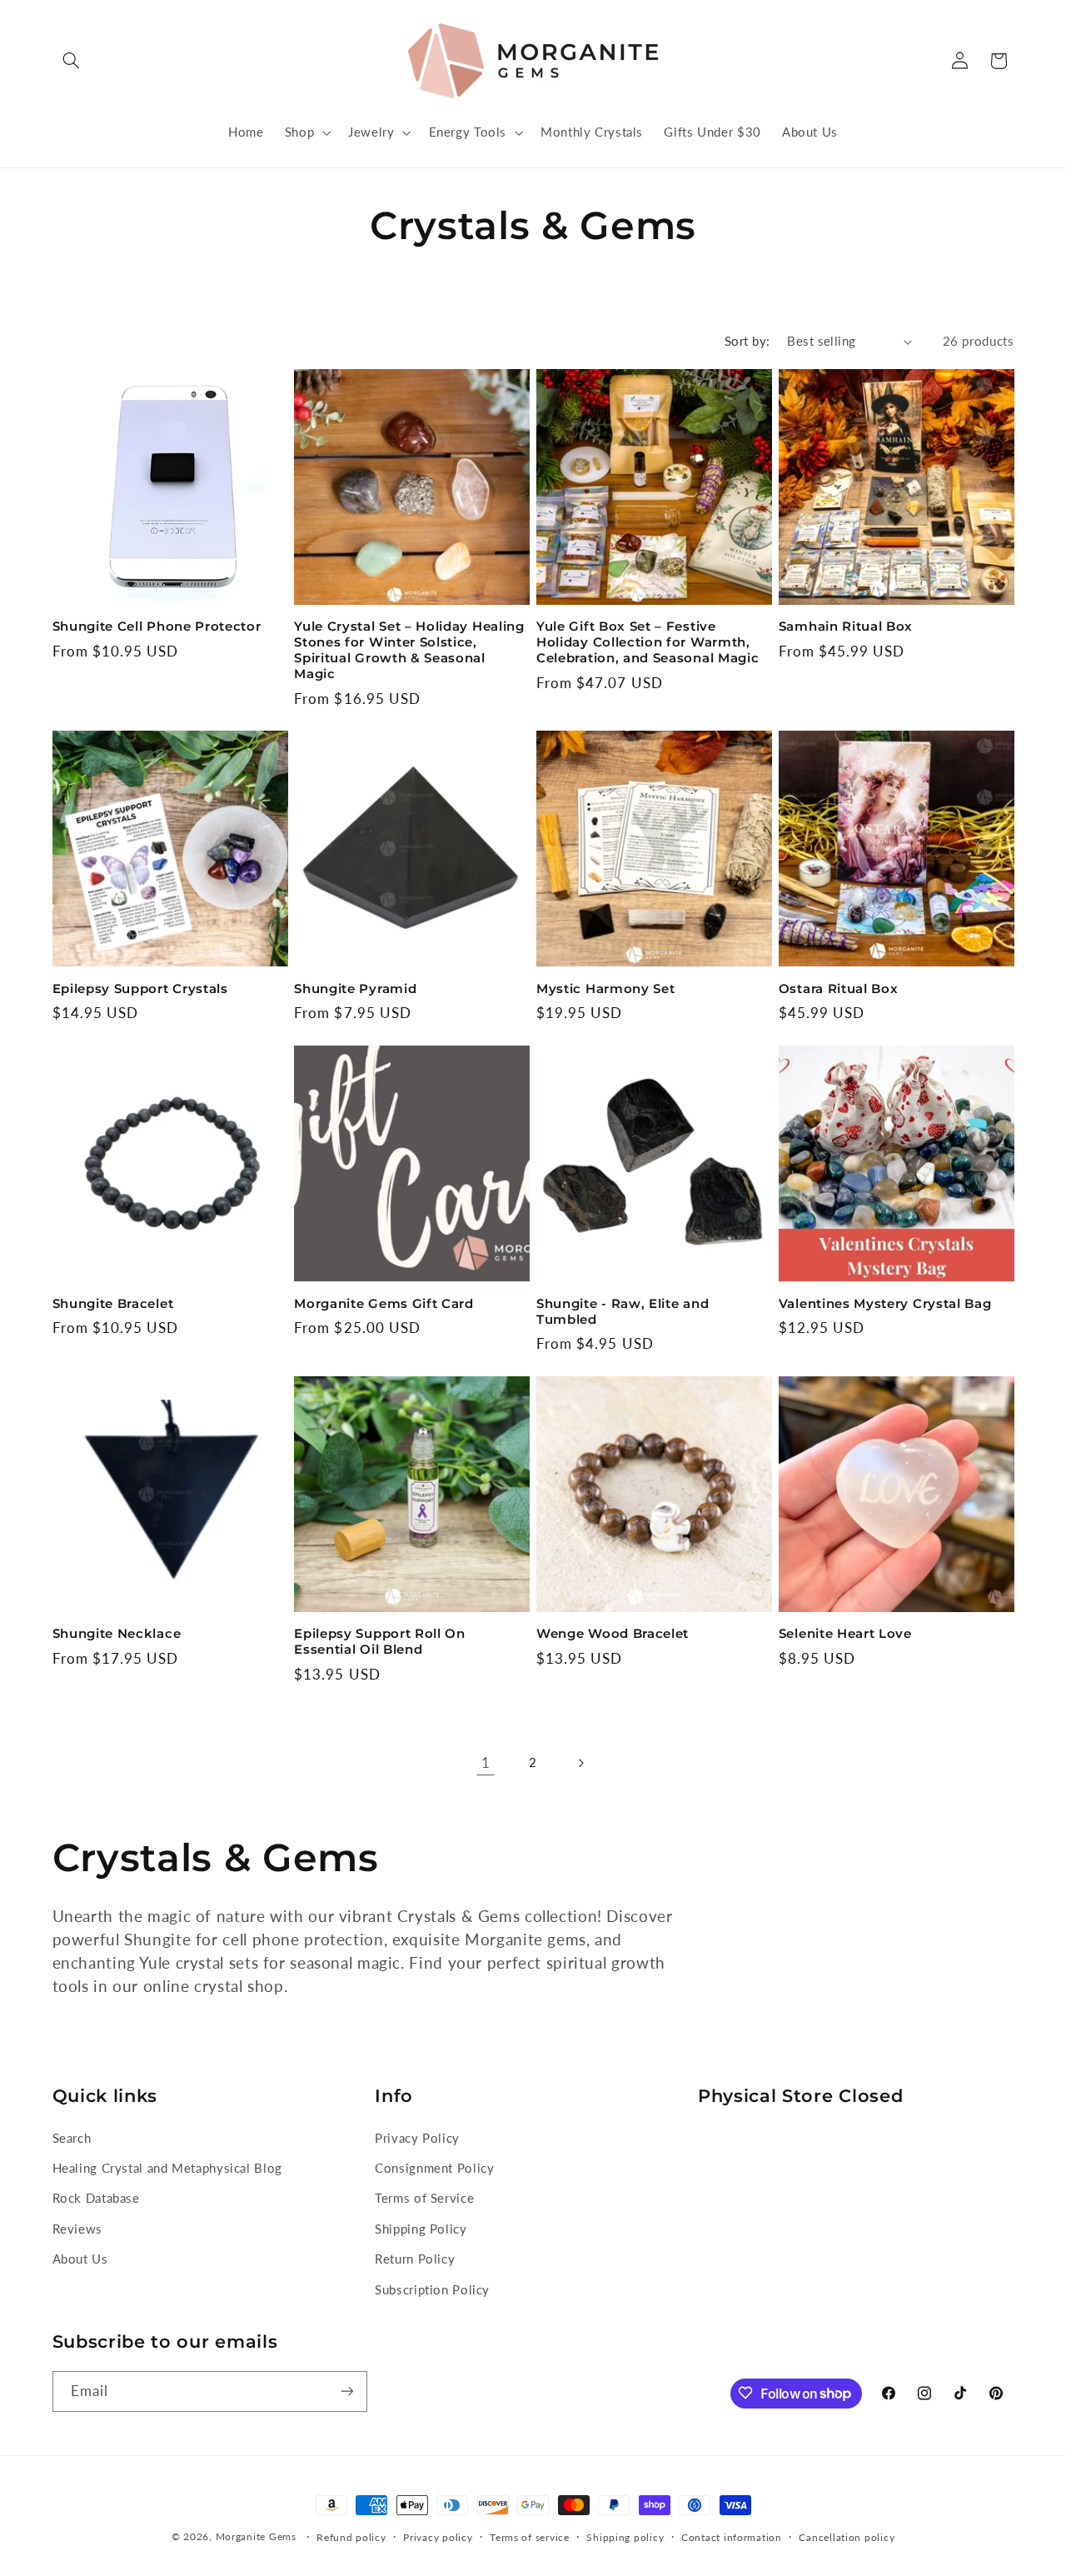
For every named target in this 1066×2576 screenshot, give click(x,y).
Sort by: (747, 341)
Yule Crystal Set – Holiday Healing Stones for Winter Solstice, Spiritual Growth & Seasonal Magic (409, 650)
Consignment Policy (434, 2168)
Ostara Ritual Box (839, 989)
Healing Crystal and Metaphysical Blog (167, 2168)
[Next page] (580, 1763)
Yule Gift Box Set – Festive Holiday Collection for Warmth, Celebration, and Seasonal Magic (648, 642)
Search (72, 2137)
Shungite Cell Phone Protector (157, 627)
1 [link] (486, 1762)
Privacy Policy (417, 2137)
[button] (72, 61)
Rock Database (96, 2198)
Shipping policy (625, 2537)
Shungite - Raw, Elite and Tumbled (623, 1312)
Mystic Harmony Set (605, 989)
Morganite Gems (256, 2536)
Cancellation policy (847, 2537)
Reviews (77, 2228)
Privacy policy (438, 2537)
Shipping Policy (421, 2228)
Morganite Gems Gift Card (384, 1304)
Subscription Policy (432, 2289)
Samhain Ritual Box (846, 627)
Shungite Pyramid (355, 989)
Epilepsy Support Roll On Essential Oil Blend (380, 1642)
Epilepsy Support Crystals (140, 989)
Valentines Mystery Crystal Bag (885, 1304)
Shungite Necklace (117, 1634)
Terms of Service (424, 2198)
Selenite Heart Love (845, 1634)
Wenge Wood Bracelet (613, 1634)
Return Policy (415, 2259)
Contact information (732, 2537)
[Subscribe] (346, 2391)
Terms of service (530, 2537)
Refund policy (351, 2537)
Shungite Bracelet (113, 1304)
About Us (80, 2259)
